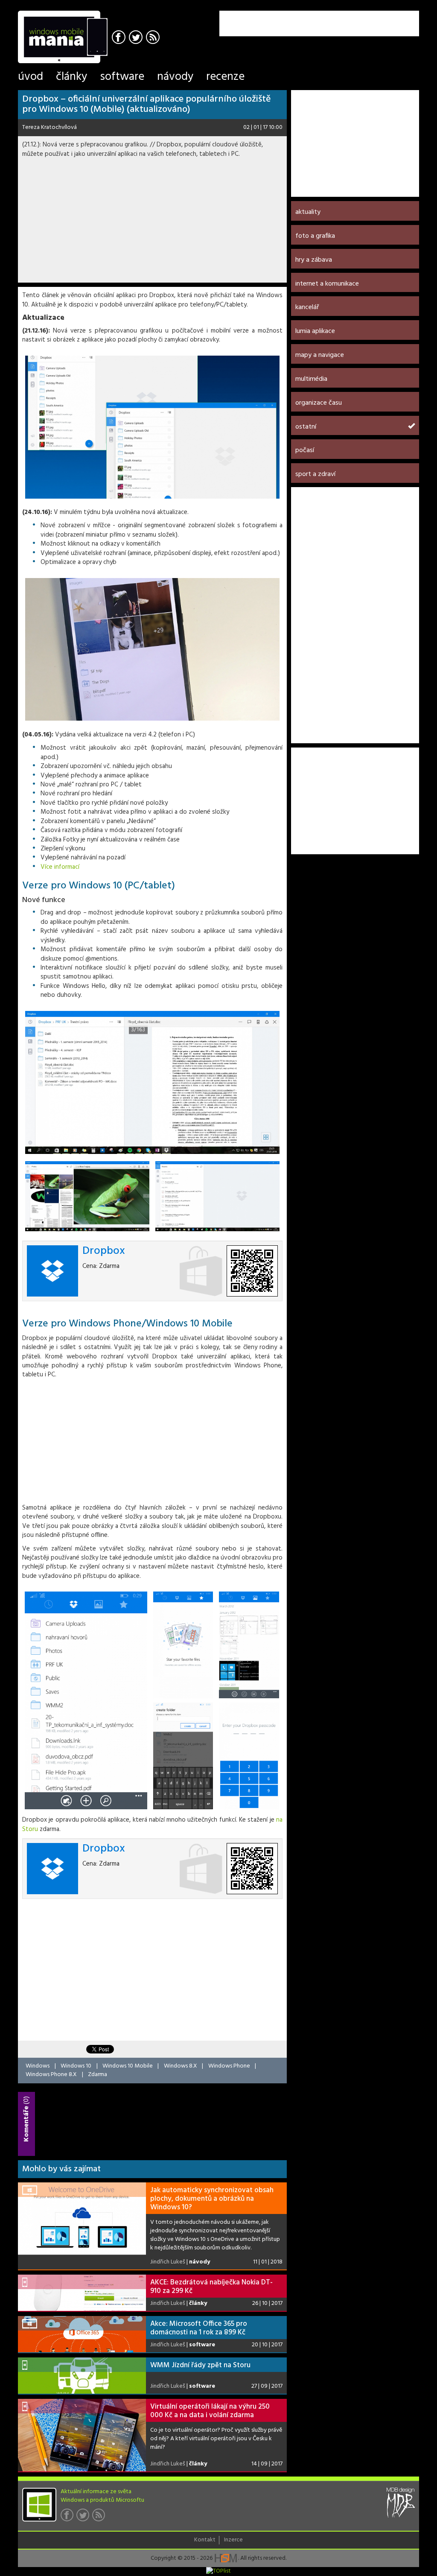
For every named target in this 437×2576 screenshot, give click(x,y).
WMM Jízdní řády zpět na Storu (200, 2365)
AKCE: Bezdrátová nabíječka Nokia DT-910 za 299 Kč (211, 2287)
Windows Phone (229, 2066)
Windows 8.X (181, 2066)
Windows (38, 2066)
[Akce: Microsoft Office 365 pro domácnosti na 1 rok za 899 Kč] (82, 2334)
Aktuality (308, 212)
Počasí (305, 450)
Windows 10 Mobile (128, 2066)
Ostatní (306, 427)
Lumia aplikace (315, 331)
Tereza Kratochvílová (50, 127)
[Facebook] (120, 38)
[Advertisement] (319, 23)
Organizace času (319, 403)
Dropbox (104, 1251)
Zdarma (98, 2075)
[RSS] (154, 38)
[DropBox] (152, 427)
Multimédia (311, 379)
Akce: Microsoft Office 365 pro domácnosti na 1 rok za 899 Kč (199, 2328)
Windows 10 (76, 2066)
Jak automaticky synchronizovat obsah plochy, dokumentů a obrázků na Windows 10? (212, 2199)
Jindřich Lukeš (168, 2262)
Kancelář (307, 307)
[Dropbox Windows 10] (152, 1082)
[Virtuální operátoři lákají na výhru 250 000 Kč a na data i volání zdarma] (82, 2435)
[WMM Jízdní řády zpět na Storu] (82, 2376)
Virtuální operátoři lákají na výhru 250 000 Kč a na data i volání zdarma (210, 2411)
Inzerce (233, 2540)
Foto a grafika (315, 236)
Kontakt (205, 2540)
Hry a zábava (314, 260)
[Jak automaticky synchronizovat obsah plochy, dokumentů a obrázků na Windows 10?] (82, 2219)
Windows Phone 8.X (51, 2075)
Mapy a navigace (320, 355)
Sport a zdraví (315, 474)
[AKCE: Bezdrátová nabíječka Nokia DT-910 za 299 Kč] (82, 2293)
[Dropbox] (152, 650)
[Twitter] (137, 38)
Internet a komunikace (327, 284)
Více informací (60, 867)
